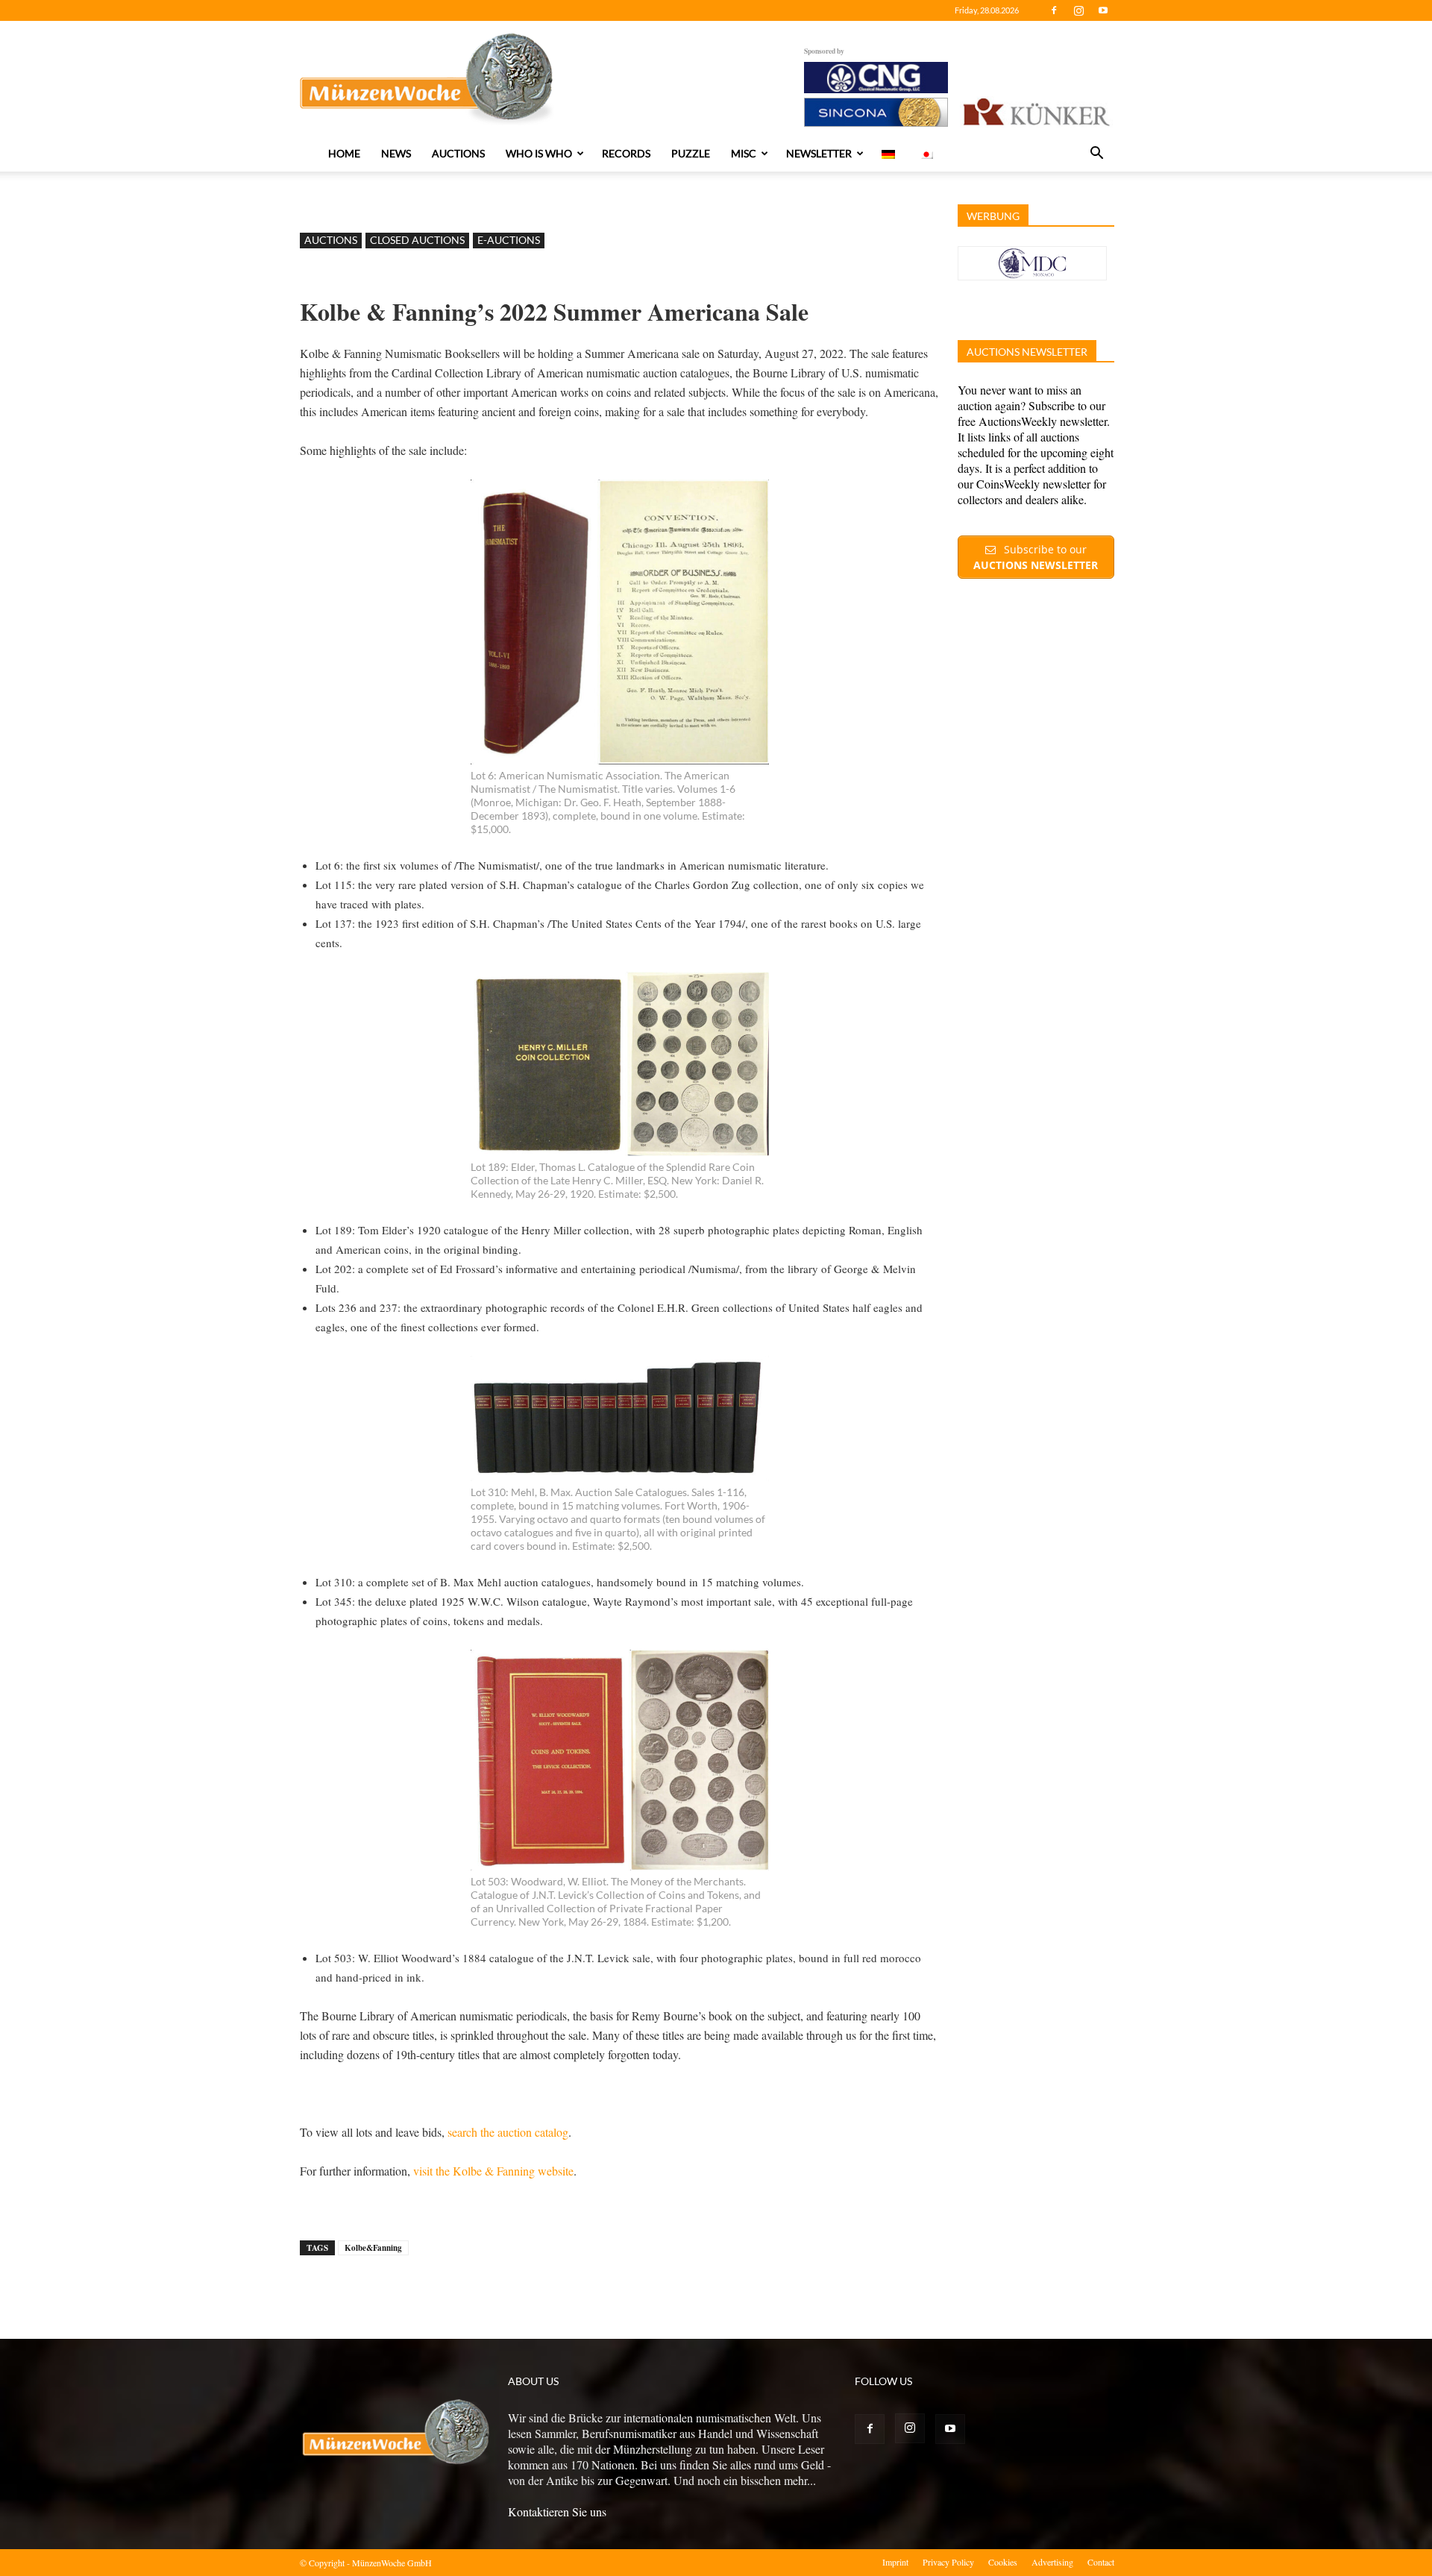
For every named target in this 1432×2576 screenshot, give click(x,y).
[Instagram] (1078, 10)
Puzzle (691, 153)
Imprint (895, 2562)
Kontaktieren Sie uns (557, 2511)
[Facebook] (1054, 10)
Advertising (1052, 2562)
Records (626, 153)
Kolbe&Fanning (373, 2248)
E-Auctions (509, 240)
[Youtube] (1103, 10)
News (396, 153)
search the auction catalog (508, 2132)
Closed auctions (417, 240)
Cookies (1003, 2562)
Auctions (458, 153)
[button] (1096, 154)
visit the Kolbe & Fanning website (493, 2171)
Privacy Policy (948, 2562)
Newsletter (819, 153)
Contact (1101, 2562)
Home (344, 153)
